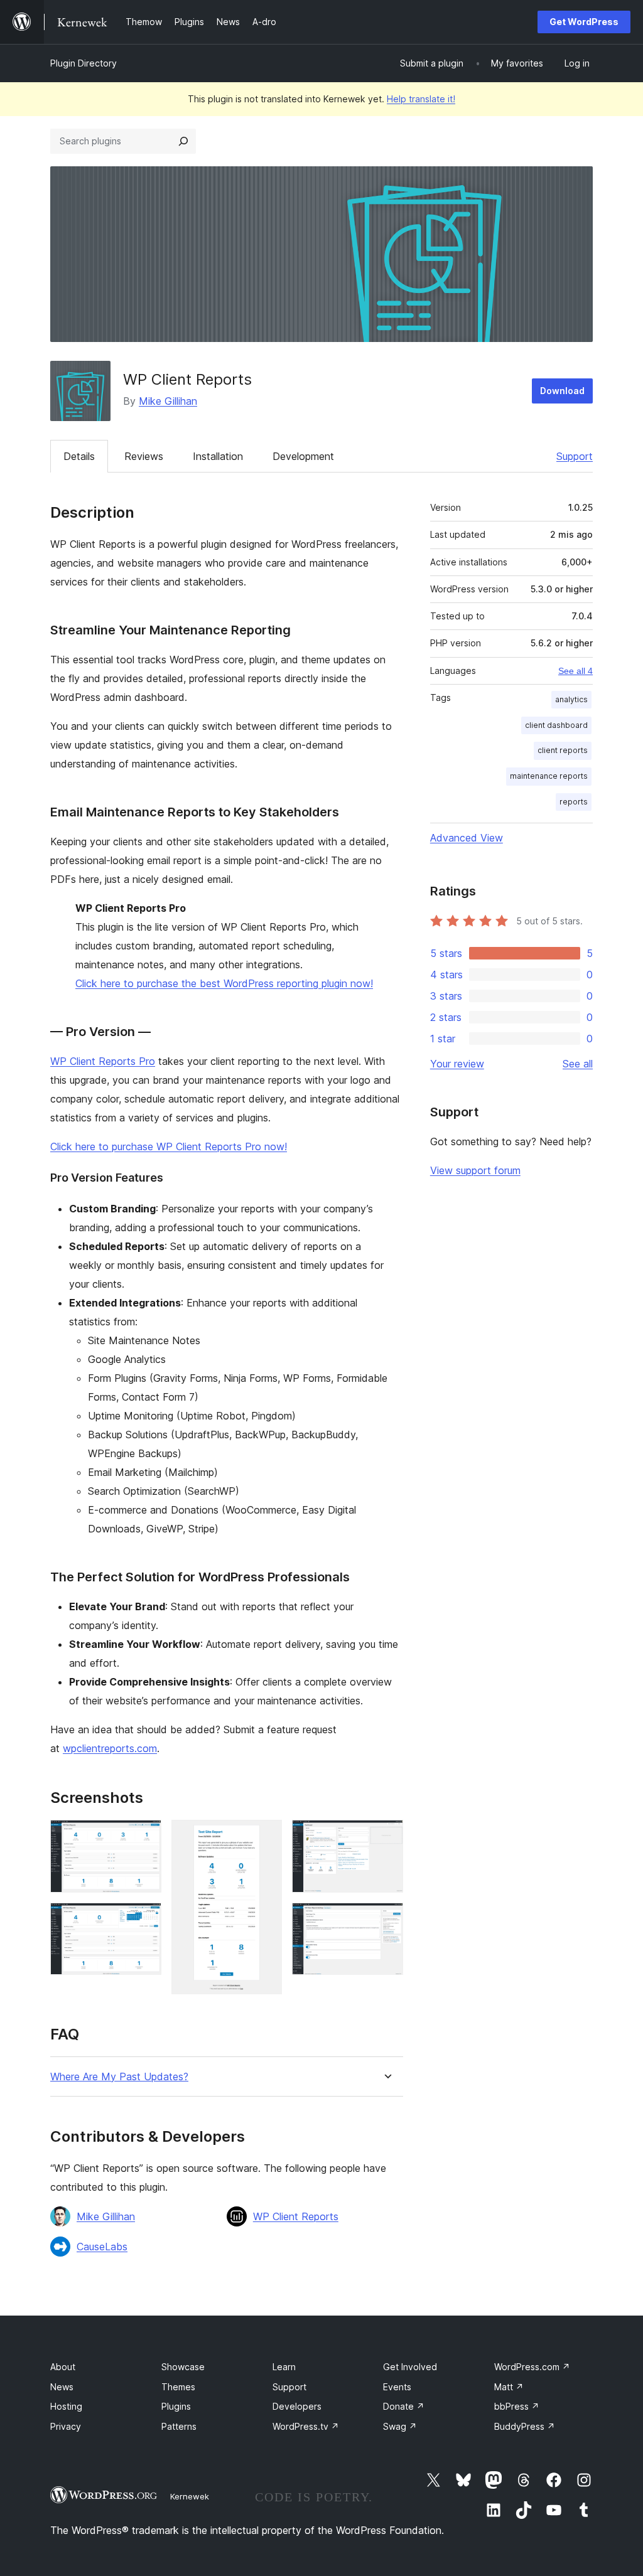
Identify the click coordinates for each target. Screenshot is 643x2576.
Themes (178, 2387)
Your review (457, 1064)
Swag (400, 2426)
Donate (404, 2406)
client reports (563, 750)
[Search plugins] (183, 141)
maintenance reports (549, 776)
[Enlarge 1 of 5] (144, 1837)
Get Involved (410, 2367)
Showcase (183, 2367)
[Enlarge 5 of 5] (386, 1920)
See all (578, 1064)
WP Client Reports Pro (103, 1061)
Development (303, 456)
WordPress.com (532, 2367)
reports (574, 802)
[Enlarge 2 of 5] (144, 1920)
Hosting (66, 2406)
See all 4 (575, 671)
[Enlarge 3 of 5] (265, 1837)
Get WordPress (584, 22)
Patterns (179, 2426)
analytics (571, 699)
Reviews (144, 456)
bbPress (517, 2406)
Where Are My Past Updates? (119, 2077)
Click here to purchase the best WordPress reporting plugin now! (224, 983)
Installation (218, 456)
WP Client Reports (296, 2216)
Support (575, 456)
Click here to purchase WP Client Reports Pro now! (169, 1146)
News (62, 2387)
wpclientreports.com (110, 1748)
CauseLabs (102, 2247)
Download (562, 391)
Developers (297, 2406)
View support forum (475, 1170)
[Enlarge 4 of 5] (386, 1837)
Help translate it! (421, 99)
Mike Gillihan (168, 401)
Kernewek (190, 2496)
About (63, 2367)
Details (79, 456)
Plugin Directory (84, 63)
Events (397, 2387)
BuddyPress (525, 2426)
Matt (509, 2387)
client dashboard (556, 725)
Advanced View (467, 838)
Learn (284, 2367)
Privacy (66, 2426)
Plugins (176, 2406)
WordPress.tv (306, 2426)
